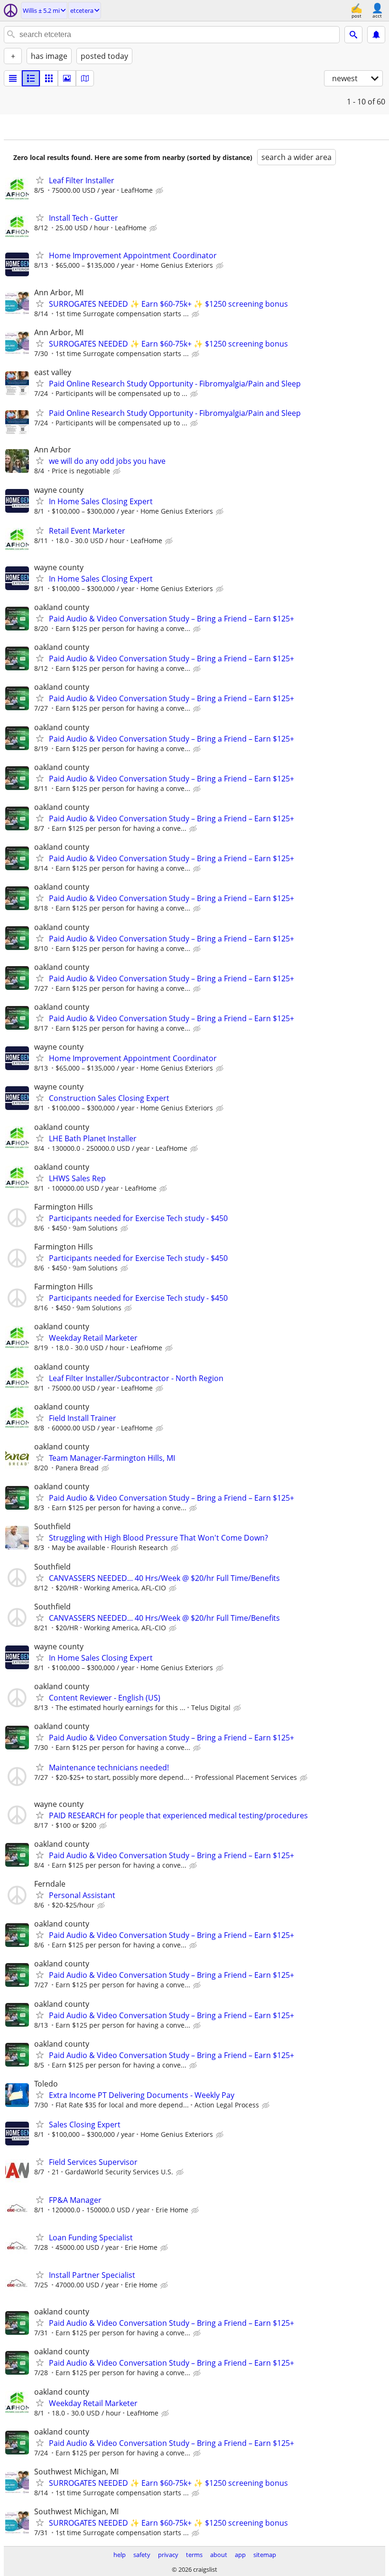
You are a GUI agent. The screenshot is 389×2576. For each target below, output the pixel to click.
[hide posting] (160, 191)
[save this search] (376, 35)
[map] (85, 78)
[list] (13, 78)
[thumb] (31, 78)
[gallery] (67, 78)
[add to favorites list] (40, 180)
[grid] (49, 78)
